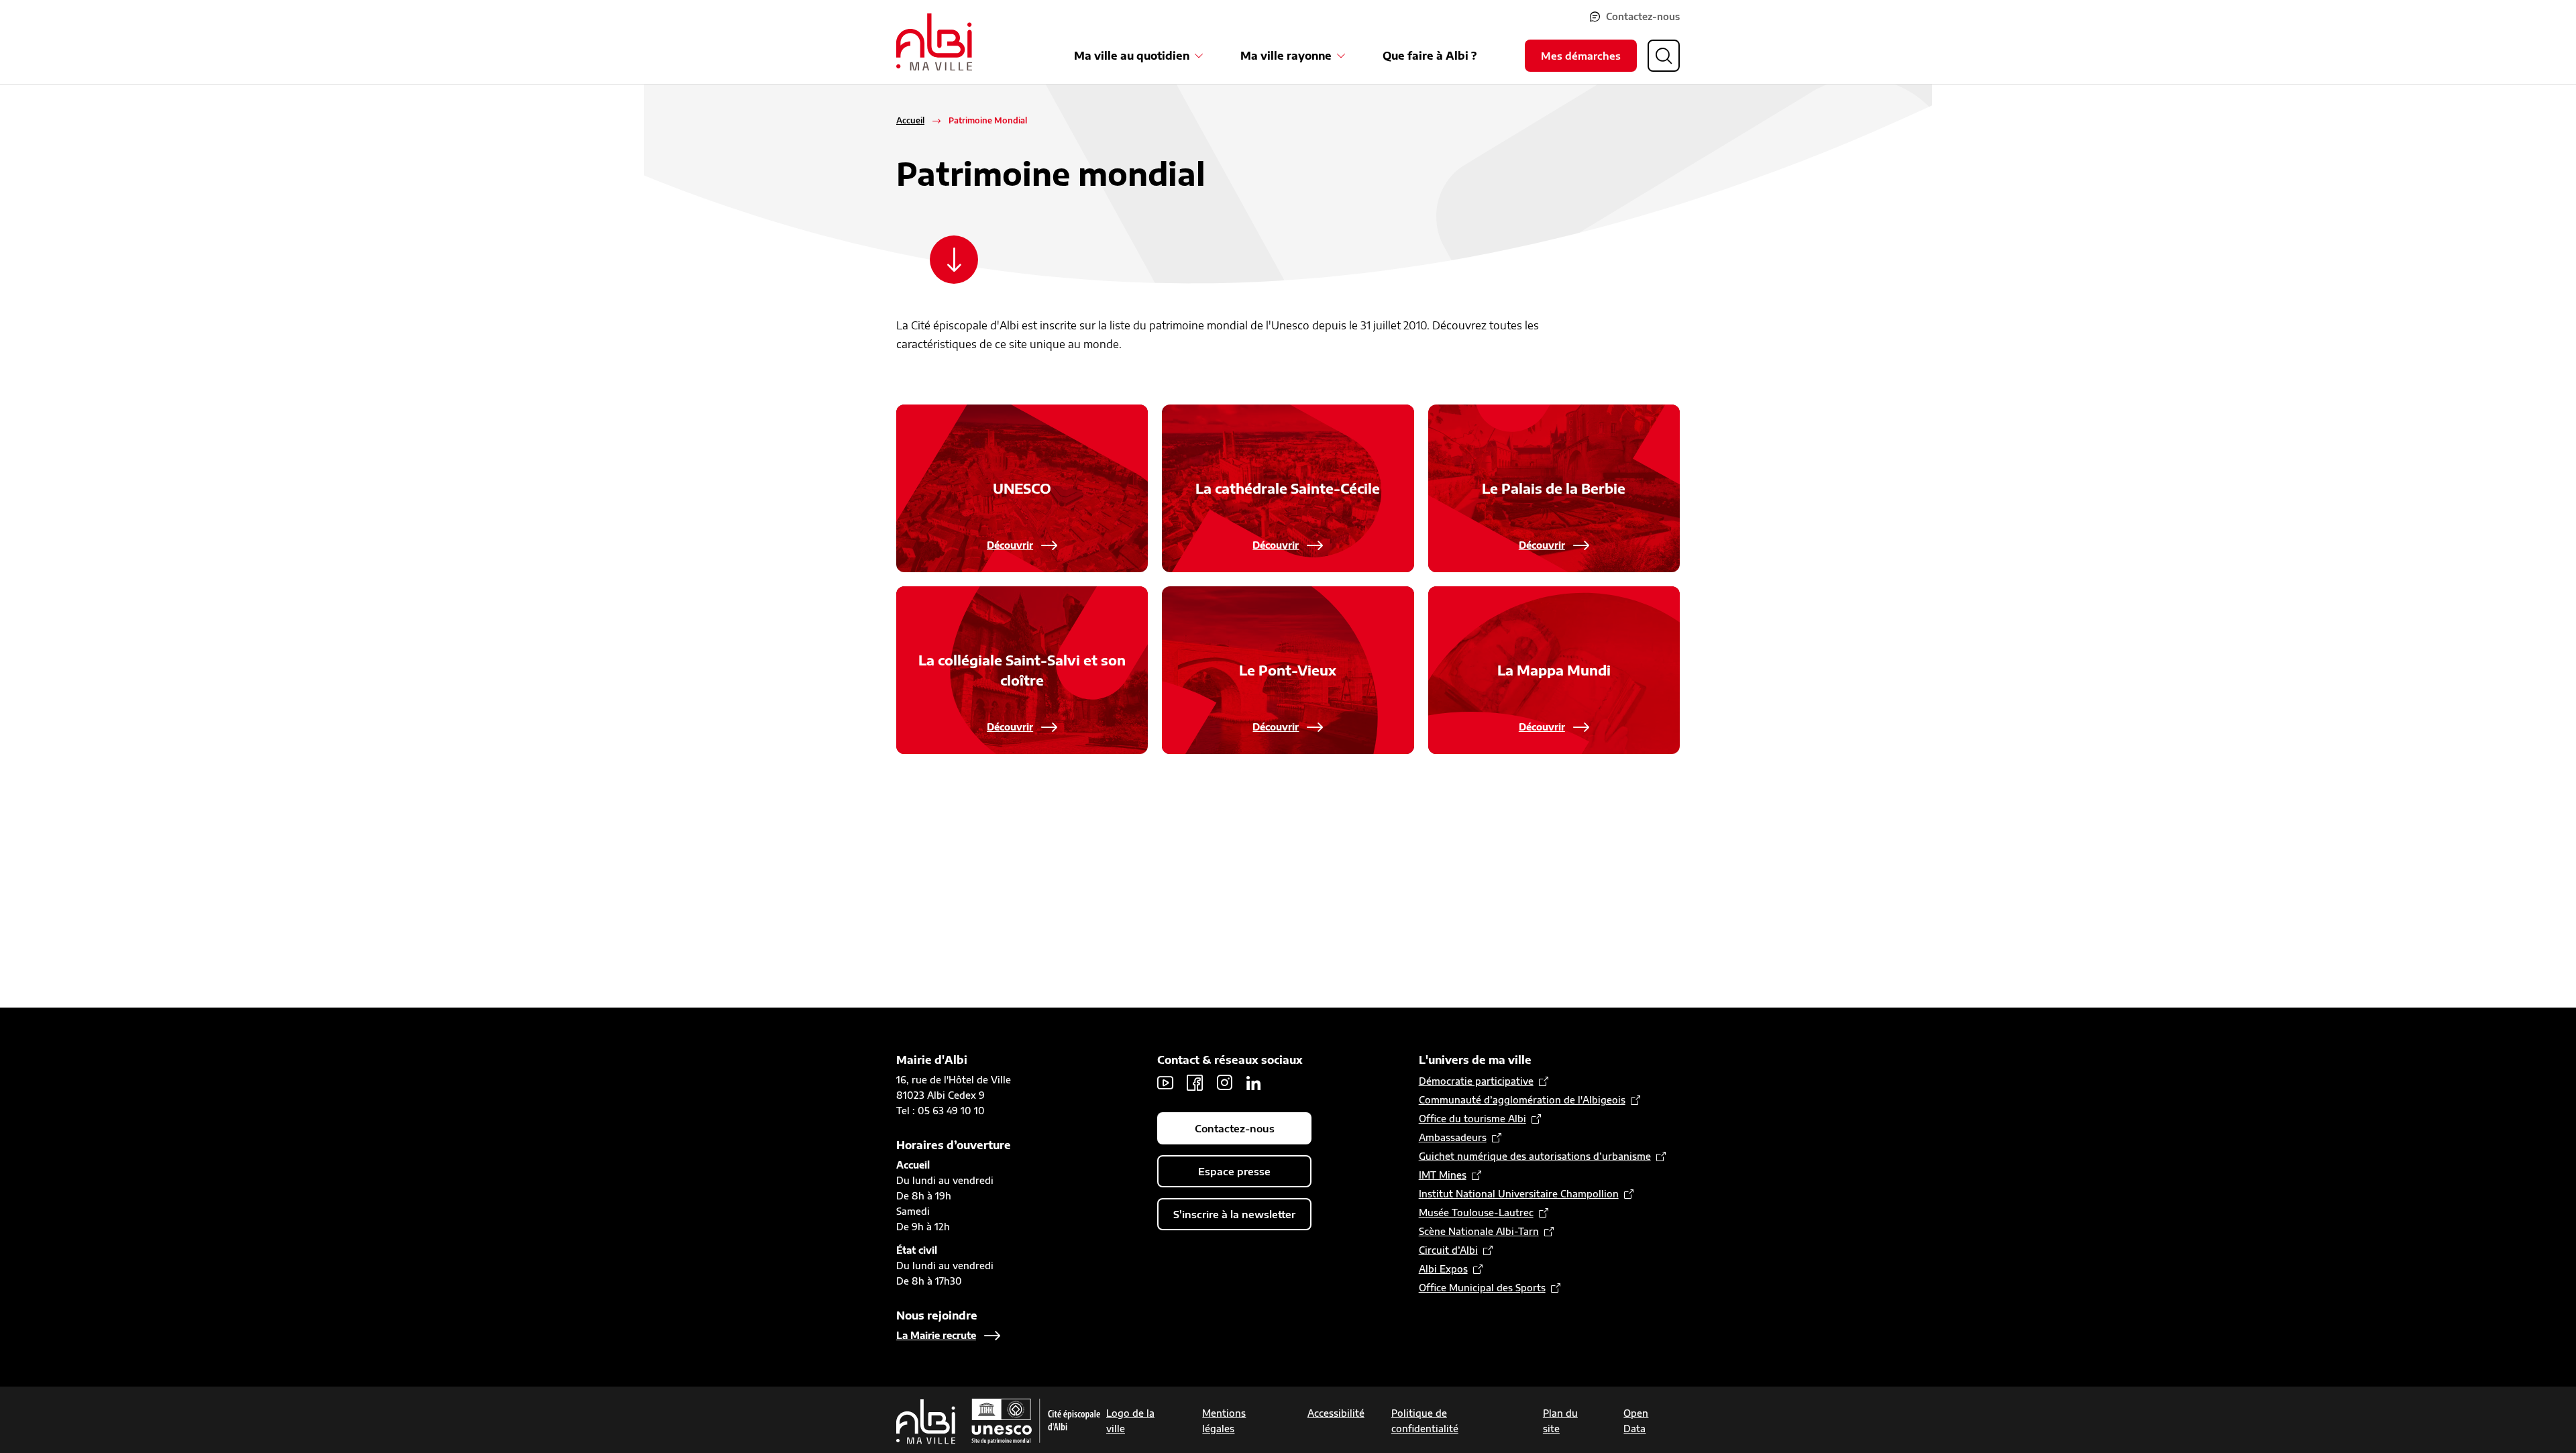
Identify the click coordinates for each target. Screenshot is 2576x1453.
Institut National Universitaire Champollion (1519, 1194)
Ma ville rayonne (1286, 56)
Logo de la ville (1130, 1421)
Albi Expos (1443, 1269)
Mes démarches (1581, 56)
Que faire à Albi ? (1430, 56)
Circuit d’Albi (1448, 1250)
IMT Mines (1443, 1175)
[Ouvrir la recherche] (1664, 56)
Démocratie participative (1476, 1081)
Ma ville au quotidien (1132, 56)
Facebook (1195, 1083)
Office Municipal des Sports (1482, 1288)
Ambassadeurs (1453, 1137)
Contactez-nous (1643, 16)
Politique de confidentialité (1425, 1421)
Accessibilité (1336, 1413)
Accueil (910, 120)
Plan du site (1560, 1421)
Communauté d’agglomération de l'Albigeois (1522, 1100)
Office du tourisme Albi (1472, 1119)
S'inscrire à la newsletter (1234, 1214)
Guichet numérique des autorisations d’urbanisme (1535, 1156)
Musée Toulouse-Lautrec (1476, 1213)
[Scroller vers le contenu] (954, 260)
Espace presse (1234, 1171)
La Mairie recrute (936, 1335)
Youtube (1165, 1083)
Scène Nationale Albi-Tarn (1479, 1231)
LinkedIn (1254, 1083)
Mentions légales (1224, 1421)
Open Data (1636, 1421)
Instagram (1224, 1083)
